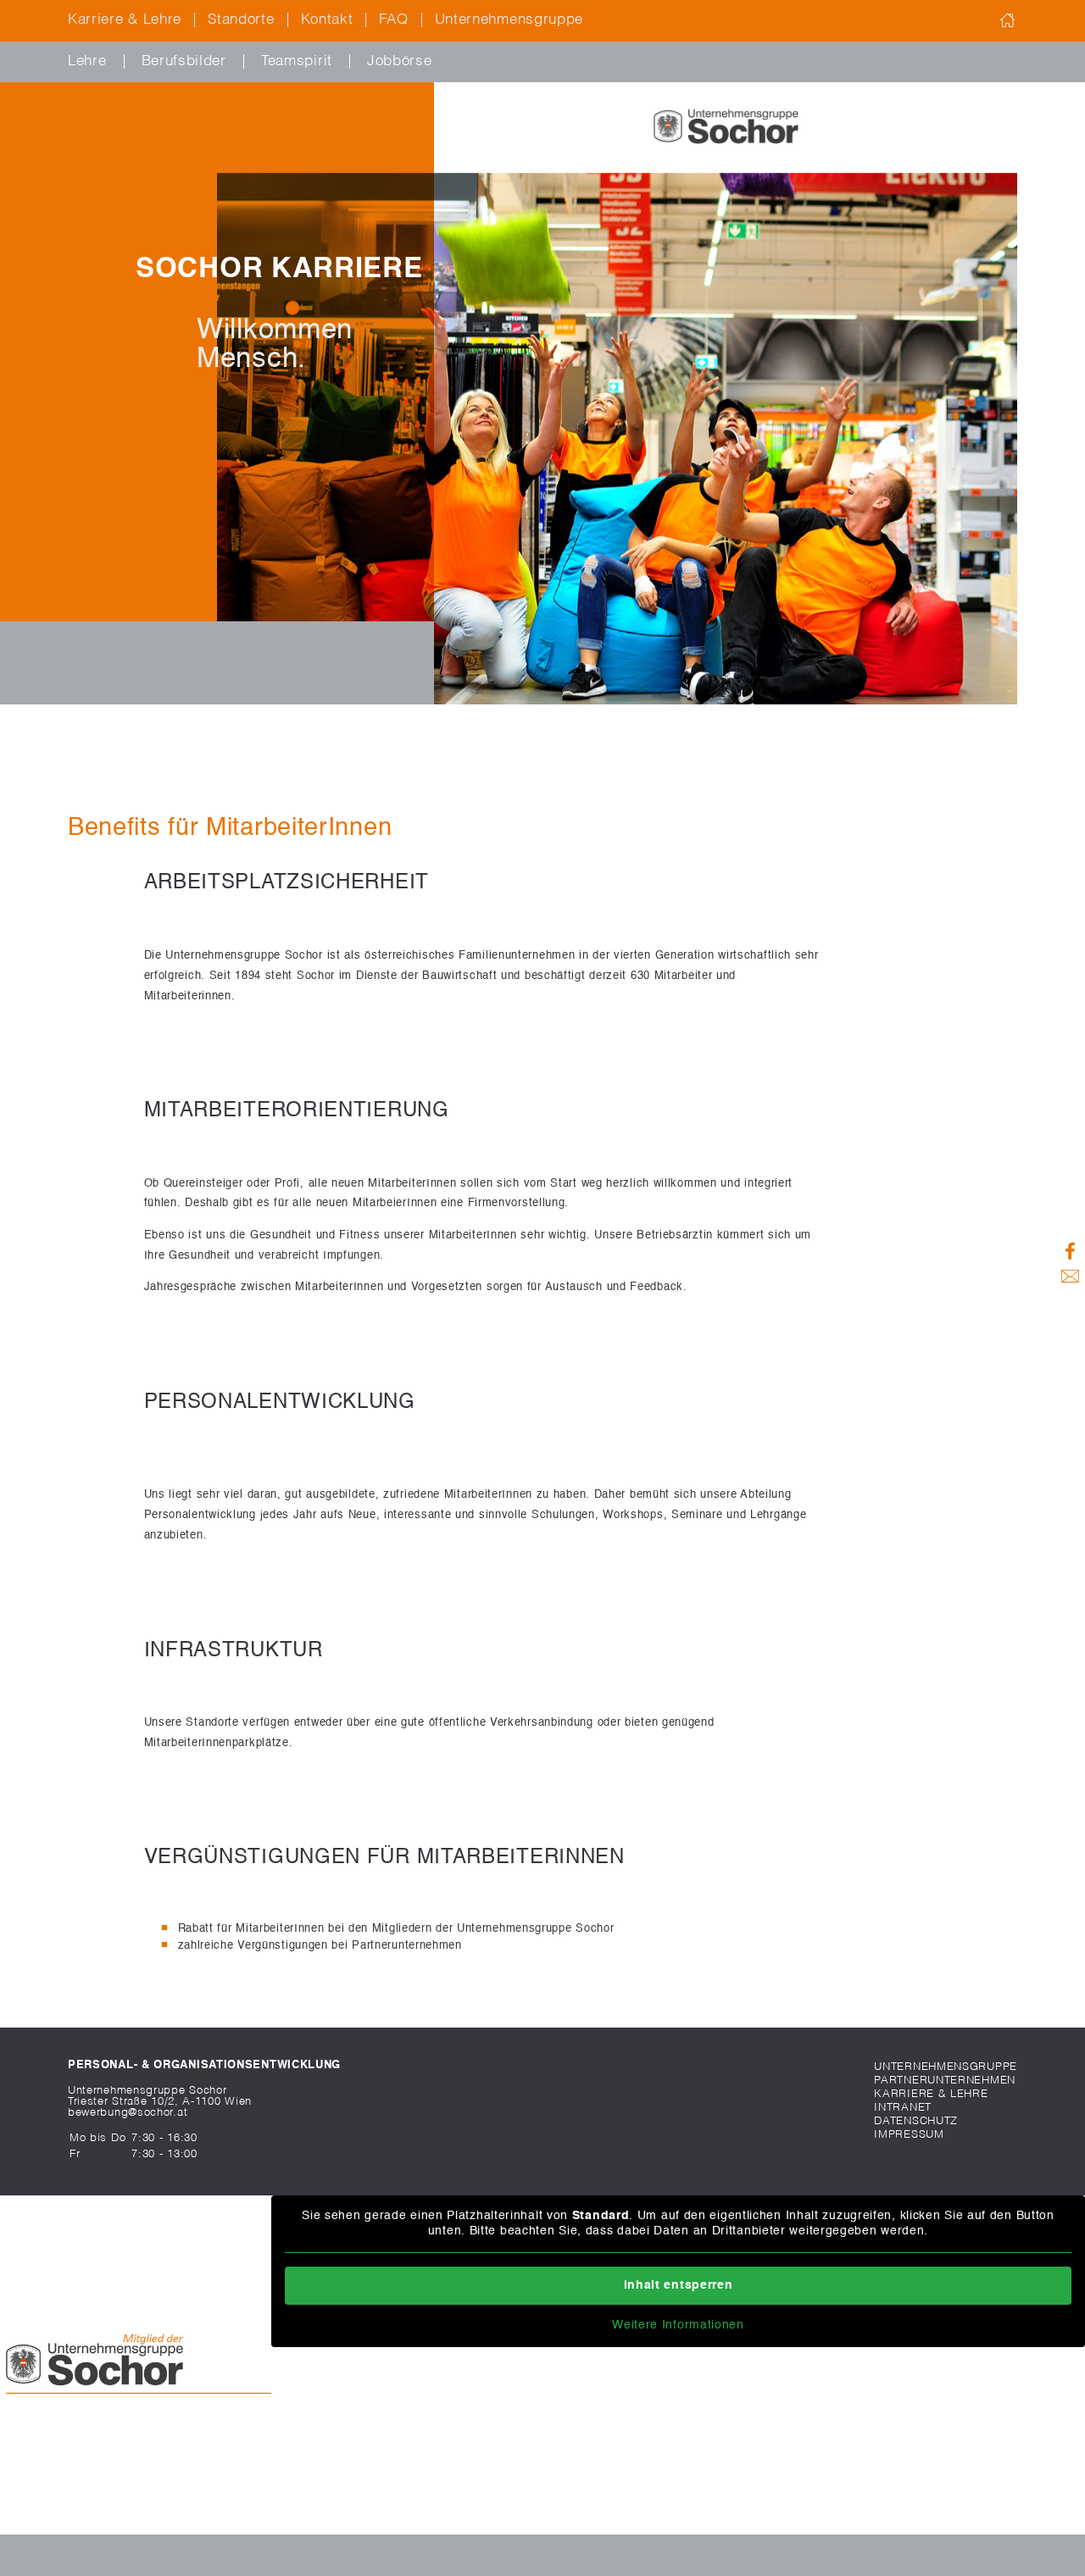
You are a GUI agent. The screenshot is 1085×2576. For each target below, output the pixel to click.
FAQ (393, 20)
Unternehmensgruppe (509, 20)
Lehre (87, 61)
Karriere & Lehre (125, 20)
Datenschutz (916, 2121)
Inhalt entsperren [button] (679, 2285)
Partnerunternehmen (945, 2081)
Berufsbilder (184, 61)
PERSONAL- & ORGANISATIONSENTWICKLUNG (204, 2065)
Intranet (903, 2108)
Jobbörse (400, 61)
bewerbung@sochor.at (128, 2113)
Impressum (909, 2135)
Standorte (241, 20)
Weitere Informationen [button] (678, 2325)
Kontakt (327, 20)
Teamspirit (297, 61)
